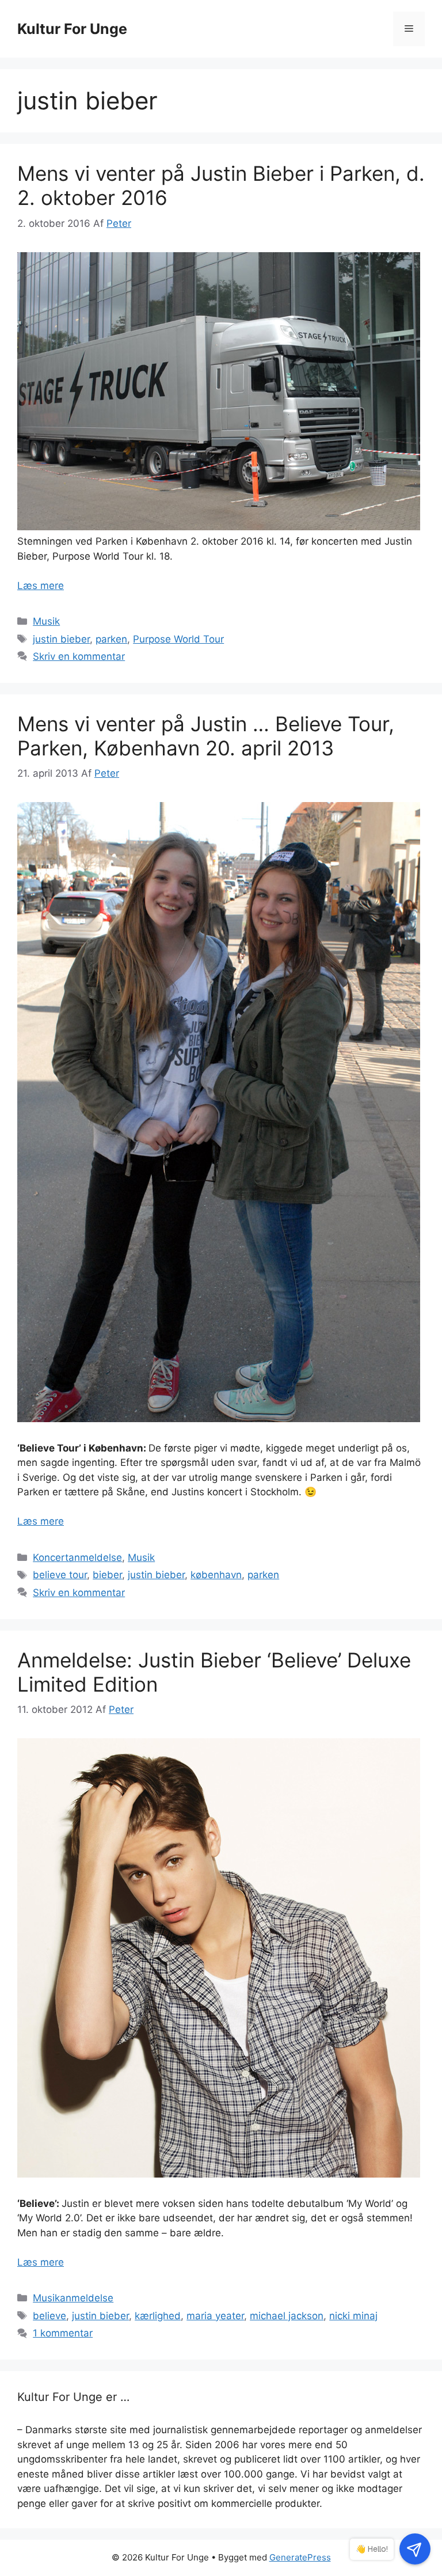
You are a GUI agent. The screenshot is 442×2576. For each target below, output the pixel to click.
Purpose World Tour (178, 639)
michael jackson (287, 2316)
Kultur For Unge (72, 29)
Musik (46, 621)
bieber (107, 1575)
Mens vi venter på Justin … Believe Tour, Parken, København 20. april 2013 (206, 736)
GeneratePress (300, 2557)
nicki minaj (353, 2316)
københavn (216, 1575)
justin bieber (61, 639)
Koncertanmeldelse (77, 1557)
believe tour (60, 1575)
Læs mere (41, 586)
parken (111, 639)
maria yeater (215, 2316)
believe (49, 2316)
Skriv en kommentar (79, 656)
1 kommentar (63, 2333)
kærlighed (158, 2316)
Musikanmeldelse (73, 2298)
